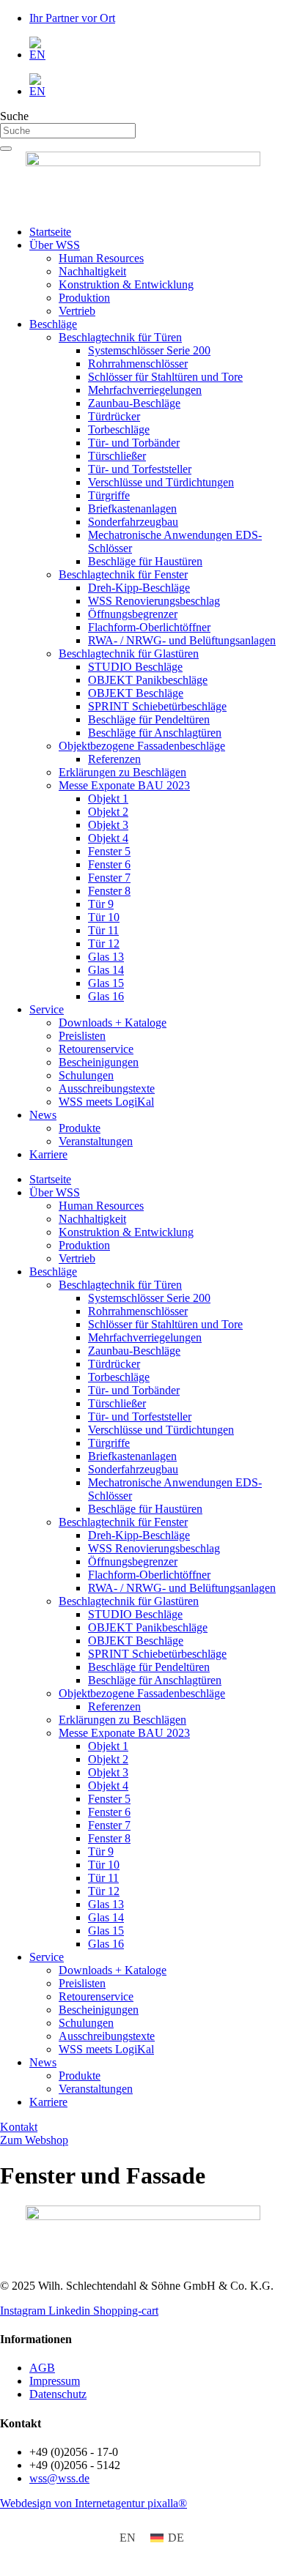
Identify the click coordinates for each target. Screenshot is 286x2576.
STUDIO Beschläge (135, 667)
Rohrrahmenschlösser (138, 364)
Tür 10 (104, 917)
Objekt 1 (108, 799)
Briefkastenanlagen (132, 509)
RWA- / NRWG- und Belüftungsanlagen (182, 640)
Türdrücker (114, 416)
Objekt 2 (108, 812)
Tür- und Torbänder (134, 443)
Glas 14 (106, 970)
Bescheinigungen (99, 1062)
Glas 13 (106, 957)
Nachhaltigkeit (92, 271)
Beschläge (53, 324)
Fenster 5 (109, 851)
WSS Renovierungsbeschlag (154, 601)
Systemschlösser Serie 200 (149, 350)
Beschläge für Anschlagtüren (155, 733)
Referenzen (114, 759)
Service (47, 1009)
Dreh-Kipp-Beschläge (139, 588)
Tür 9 (101, 904)
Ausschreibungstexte (107, 1088)
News (43, 1115)
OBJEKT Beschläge (136, 693)
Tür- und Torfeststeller (140, 469)
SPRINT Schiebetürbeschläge (157, 706)
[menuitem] (158, 49)
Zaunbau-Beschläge (134, 403)
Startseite (50, 232)
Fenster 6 (109, 864)
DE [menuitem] (176, 2538)
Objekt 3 (108, 825)
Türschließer (117, 456)
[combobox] (68, 131)
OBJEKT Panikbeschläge (148, 680)
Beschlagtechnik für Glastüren (129, 654)
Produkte (80, 1128)
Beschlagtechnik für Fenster (123, 574)
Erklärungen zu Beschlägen (122, 772)
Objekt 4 (108, 838)
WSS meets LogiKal (106, 1102)
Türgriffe (109, 495)
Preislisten (82, 1036)
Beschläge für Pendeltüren (149, 719)
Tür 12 (104, 943)
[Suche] (6, 149)
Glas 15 (106, 983)
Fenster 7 (109, 878)
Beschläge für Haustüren (145, 561)
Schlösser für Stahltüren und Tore (165, 377)
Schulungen (86, 1075)
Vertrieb (77, 311)
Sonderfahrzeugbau (133, 522)
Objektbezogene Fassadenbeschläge (142, 746)
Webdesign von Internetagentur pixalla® (93, 2503)
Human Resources (101, 258)
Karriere (48, 1154)
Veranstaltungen (96, 1141)
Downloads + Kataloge (113, 1023)
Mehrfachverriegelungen (145, 390)
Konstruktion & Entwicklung (126, 284)
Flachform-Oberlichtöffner (149, 627)
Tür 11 (103, 930)
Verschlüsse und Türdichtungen (161, 482)
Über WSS (55, 245)
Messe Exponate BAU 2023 (124, 785)
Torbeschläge (119, 429)
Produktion (84, 298)
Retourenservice (96, 1049)
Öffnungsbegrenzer (133, 614)
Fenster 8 (109, 891)
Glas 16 (106, 996)
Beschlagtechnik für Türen (120, 337)
